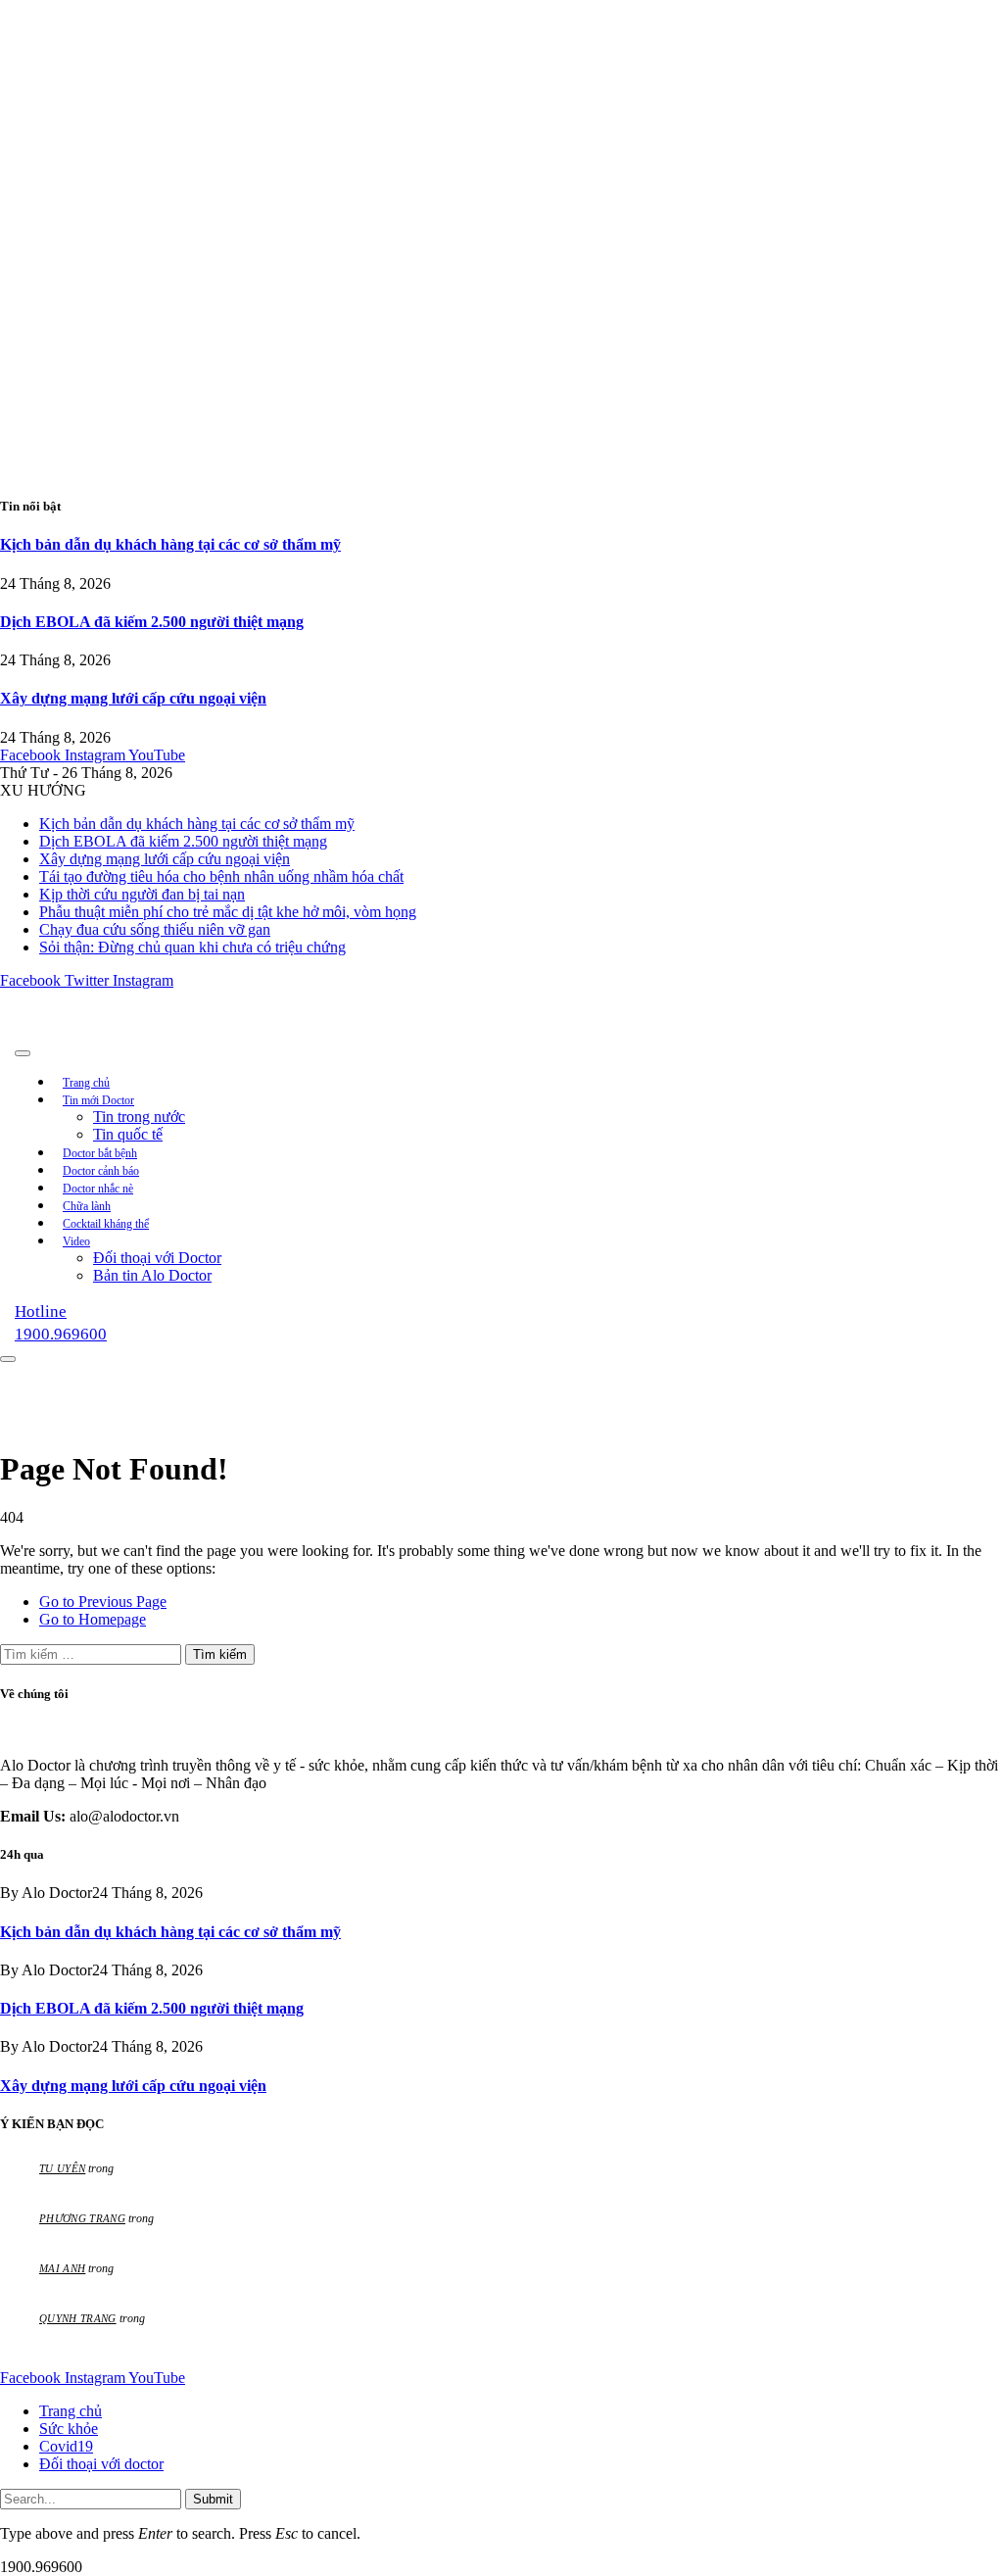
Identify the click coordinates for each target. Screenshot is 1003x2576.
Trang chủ (86, 1083)
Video (76, 1241)
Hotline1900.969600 (61, 1323)
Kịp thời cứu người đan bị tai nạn (142, 894)
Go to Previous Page (103, 1602)
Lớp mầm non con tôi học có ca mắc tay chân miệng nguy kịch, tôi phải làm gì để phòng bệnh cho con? (328, 2237)
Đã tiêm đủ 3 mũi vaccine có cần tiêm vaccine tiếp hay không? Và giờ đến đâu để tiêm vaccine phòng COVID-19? (357, 2187)
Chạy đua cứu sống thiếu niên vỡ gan (155, 929)
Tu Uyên (62, 2168)
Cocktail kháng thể (106, 1224)
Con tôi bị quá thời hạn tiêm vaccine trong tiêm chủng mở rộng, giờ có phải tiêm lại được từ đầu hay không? (342, 2287)
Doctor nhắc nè (98, 1189)
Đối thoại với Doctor (157, 1258)
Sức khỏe (69, 2429)
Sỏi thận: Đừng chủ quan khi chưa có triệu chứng (192, 947)
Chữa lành (87, 1206)
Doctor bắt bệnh (100, 1153)
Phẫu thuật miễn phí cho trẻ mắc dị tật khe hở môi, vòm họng (228, 912)
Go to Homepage (93, 1619)
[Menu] (23, 1053)
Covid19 (66, 2446)
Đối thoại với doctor (101, 2464)
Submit (213, 2499)
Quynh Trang (78, 2318)
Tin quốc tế (128, 1134)
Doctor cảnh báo (101, 1171)
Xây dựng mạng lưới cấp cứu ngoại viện (133, 698)
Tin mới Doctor (98, 1100)
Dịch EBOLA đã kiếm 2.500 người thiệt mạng (152, 622)
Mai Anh (62, 2268)
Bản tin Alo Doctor (152, 1275)
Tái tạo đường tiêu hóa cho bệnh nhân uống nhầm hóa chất (221, 876)
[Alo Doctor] (269, 1048)
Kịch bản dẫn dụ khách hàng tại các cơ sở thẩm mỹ (170, 544)
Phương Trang (82, 2218)
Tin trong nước (139, 1117)
